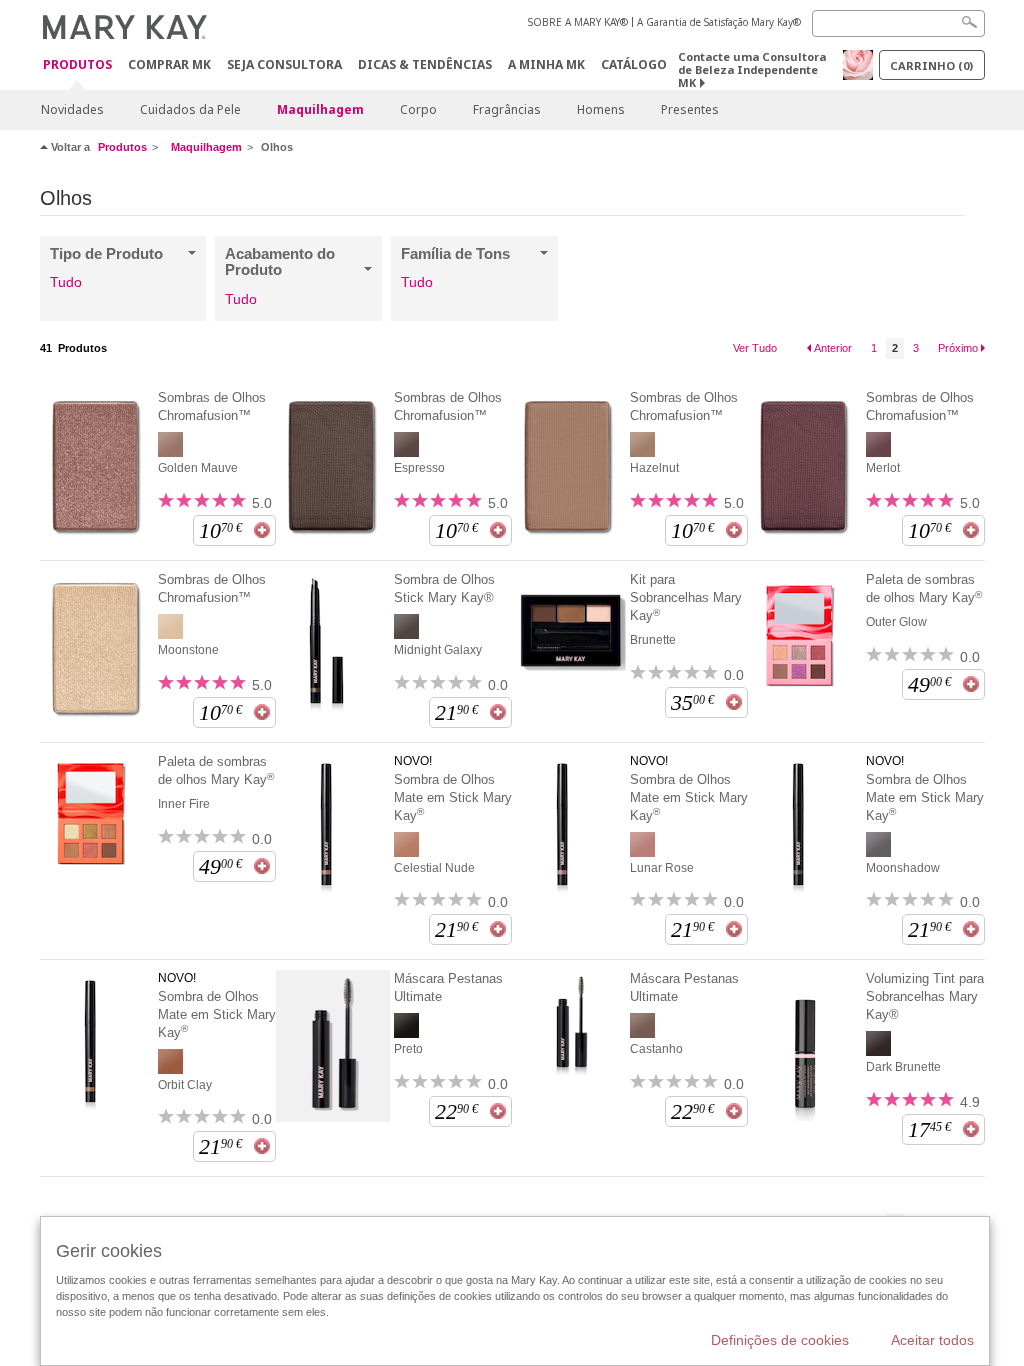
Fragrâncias (507, 109)
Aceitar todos (932, 1340)
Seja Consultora (284, 64)
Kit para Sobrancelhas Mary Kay (686, 597)
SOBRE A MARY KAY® (578, 22)
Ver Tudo (755, 348)
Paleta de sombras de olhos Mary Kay (924, 588)
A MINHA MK (546, 64)
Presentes (690, 109)
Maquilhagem (320, 109)
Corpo (418, 109)
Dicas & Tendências (425, 64)
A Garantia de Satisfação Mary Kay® (719, 22)
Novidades (72, 109)
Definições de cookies (780, 1340)
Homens (601, 109)
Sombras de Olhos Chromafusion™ (212, 406)
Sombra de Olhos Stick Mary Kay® (444, 588)
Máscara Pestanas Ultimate (448, 987)
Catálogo (634, 64)
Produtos (77, 65)
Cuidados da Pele (190, 109)
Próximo (958, 348)
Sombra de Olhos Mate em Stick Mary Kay (453, 797)
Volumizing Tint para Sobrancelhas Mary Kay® (925, 996)
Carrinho (931, 65)
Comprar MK (169, 64)
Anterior (833, 348)
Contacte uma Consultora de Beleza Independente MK (752, 69)
